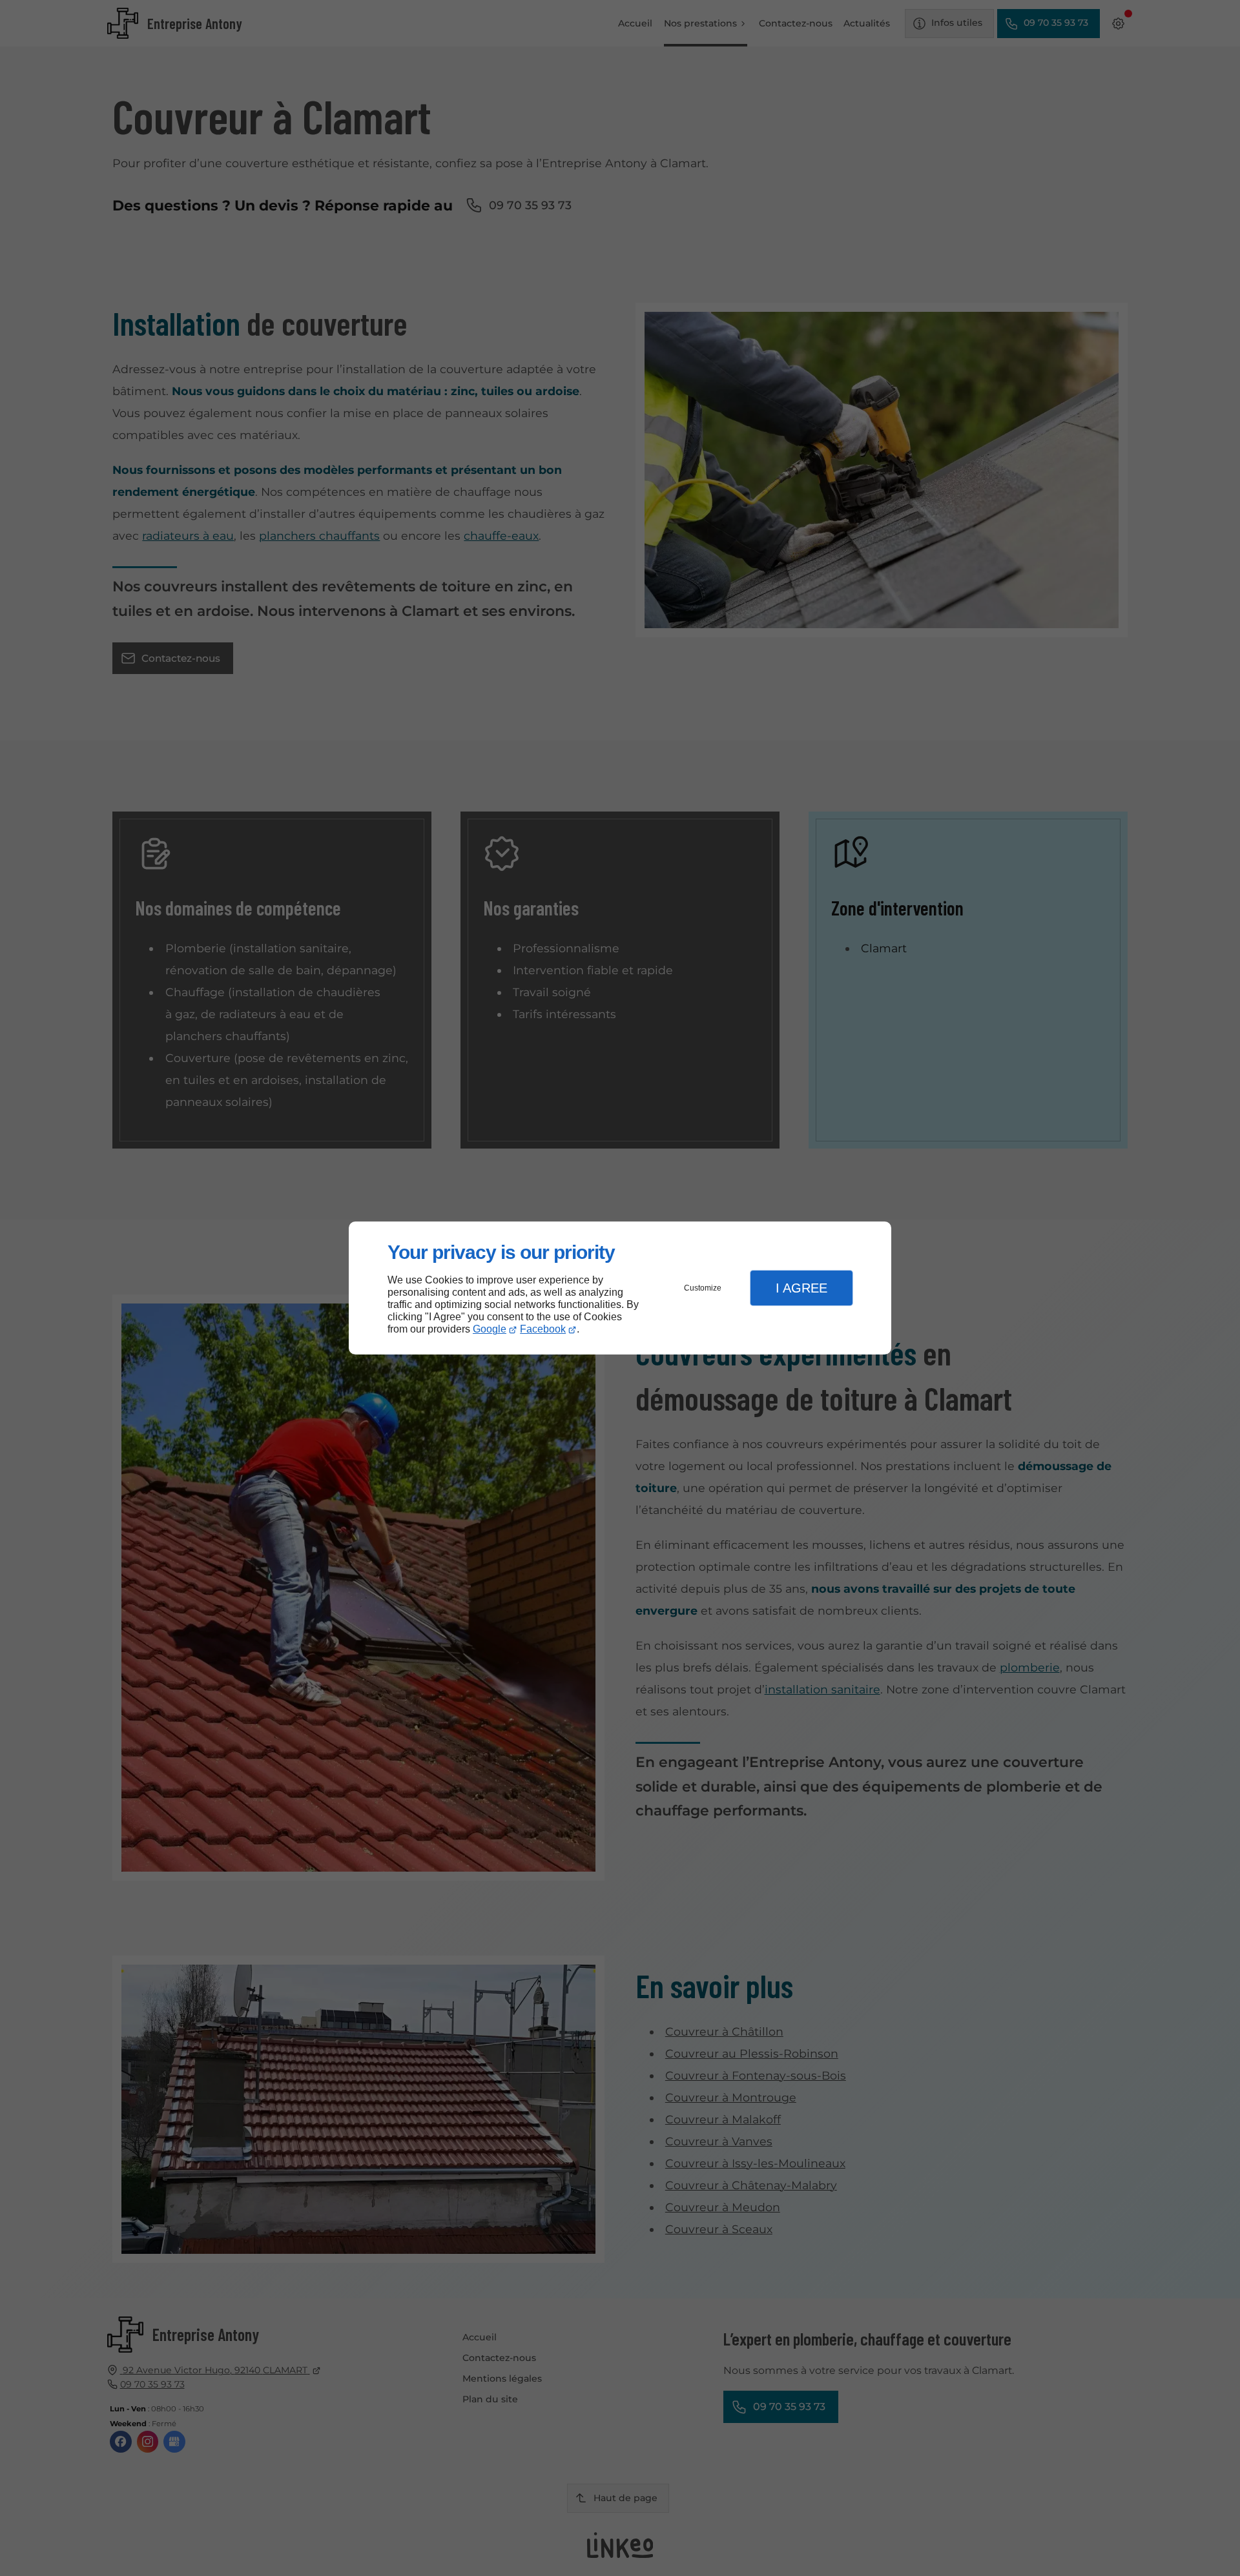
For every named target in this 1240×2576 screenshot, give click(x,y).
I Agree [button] (801, 1288)
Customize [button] (703, 1288)
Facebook (543, 1329)
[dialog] (620, 1288)
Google (490, 1329)
